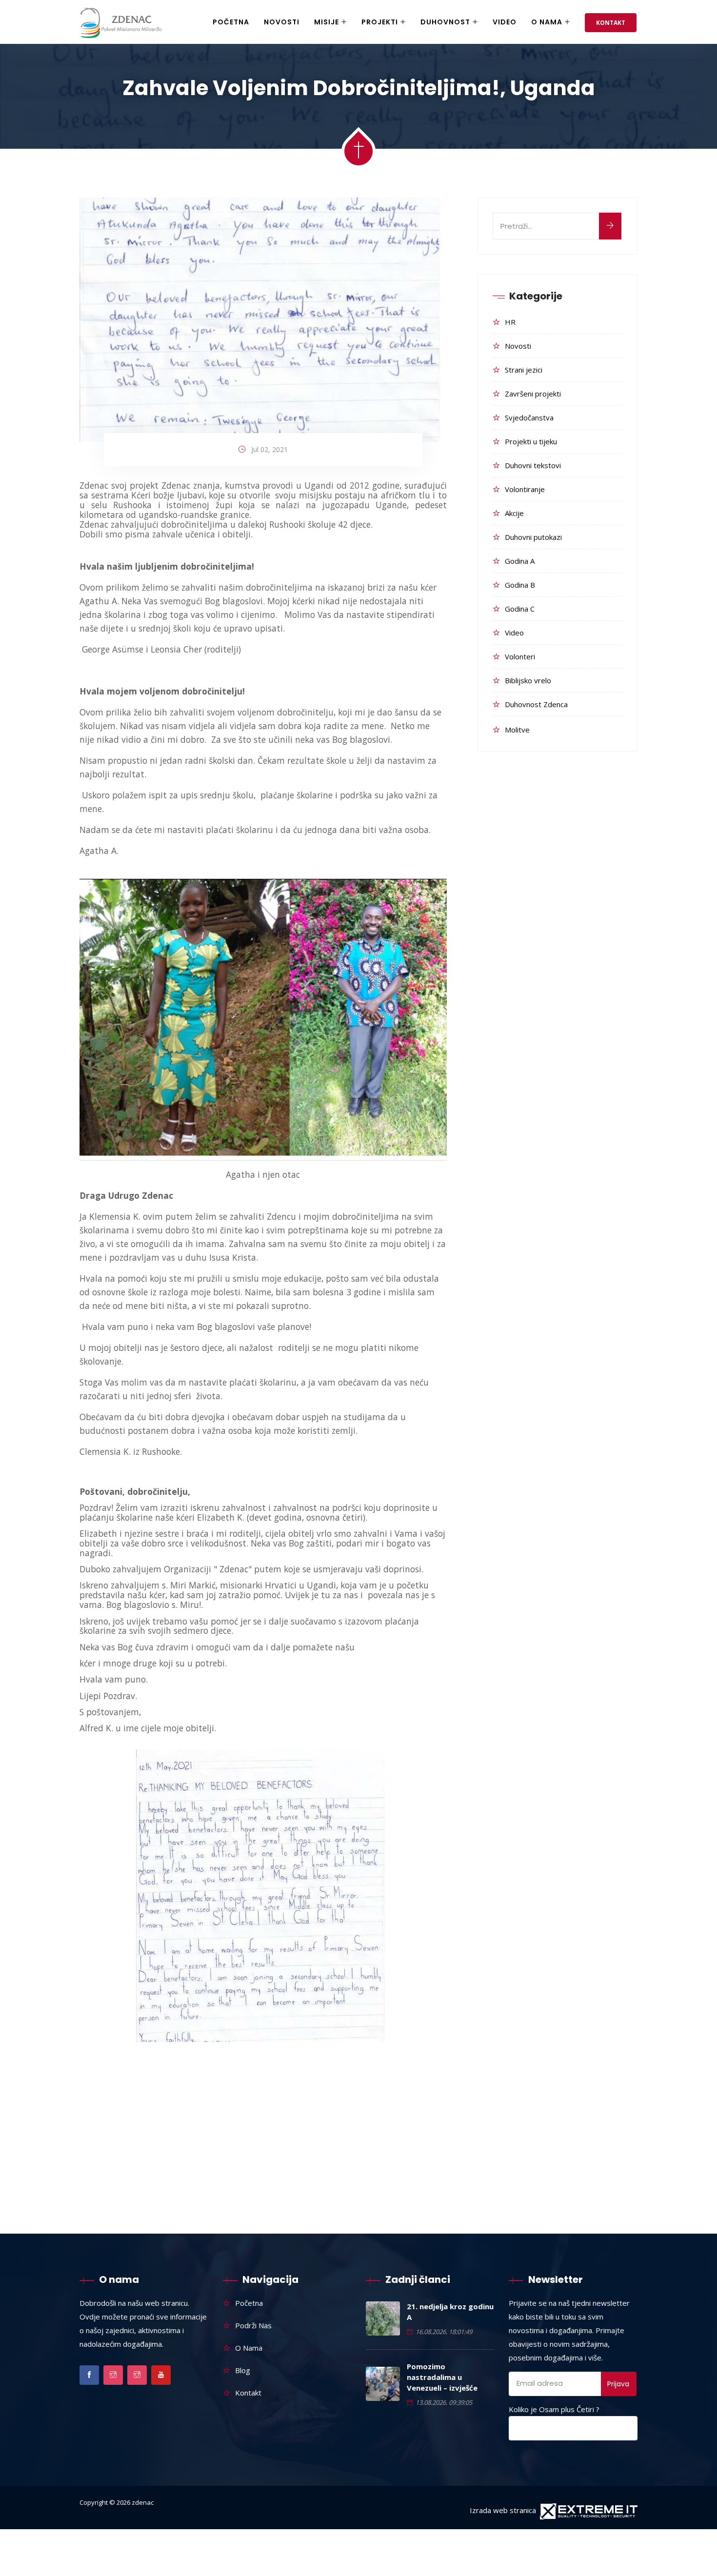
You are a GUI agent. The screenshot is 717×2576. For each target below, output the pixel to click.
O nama (547, 22)
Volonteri (520, 656)
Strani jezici (524, 370)
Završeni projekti (533, 394)
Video (505, 22)
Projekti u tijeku (531, 441)
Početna (231, 22)
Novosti (518, 346)
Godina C (520, 609)
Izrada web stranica (503, 2510)
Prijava (618, 2384)
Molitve (517, 730)
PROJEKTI (380, 22)
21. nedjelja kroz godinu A (450, 2312)
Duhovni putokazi (533, 537)
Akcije (514, 513)
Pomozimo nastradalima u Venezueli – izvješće (442, 2377)
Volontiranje (525, 489)
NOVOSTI (282, 22)
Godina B (520, 585)
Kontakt (611, 23)
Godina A (520, 561)
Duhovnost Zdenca (536, 704)
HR (510, 322)
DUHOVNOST (445, 22)
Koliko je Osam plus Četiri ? (554, 2409)
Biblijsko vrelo (528, 680)
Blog (243, 2370)
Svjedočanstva (529, 417)
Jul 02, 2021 (269, 449)
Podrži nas (253, 2325)
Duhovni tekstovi (533, 465)
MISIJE (327, 22)
